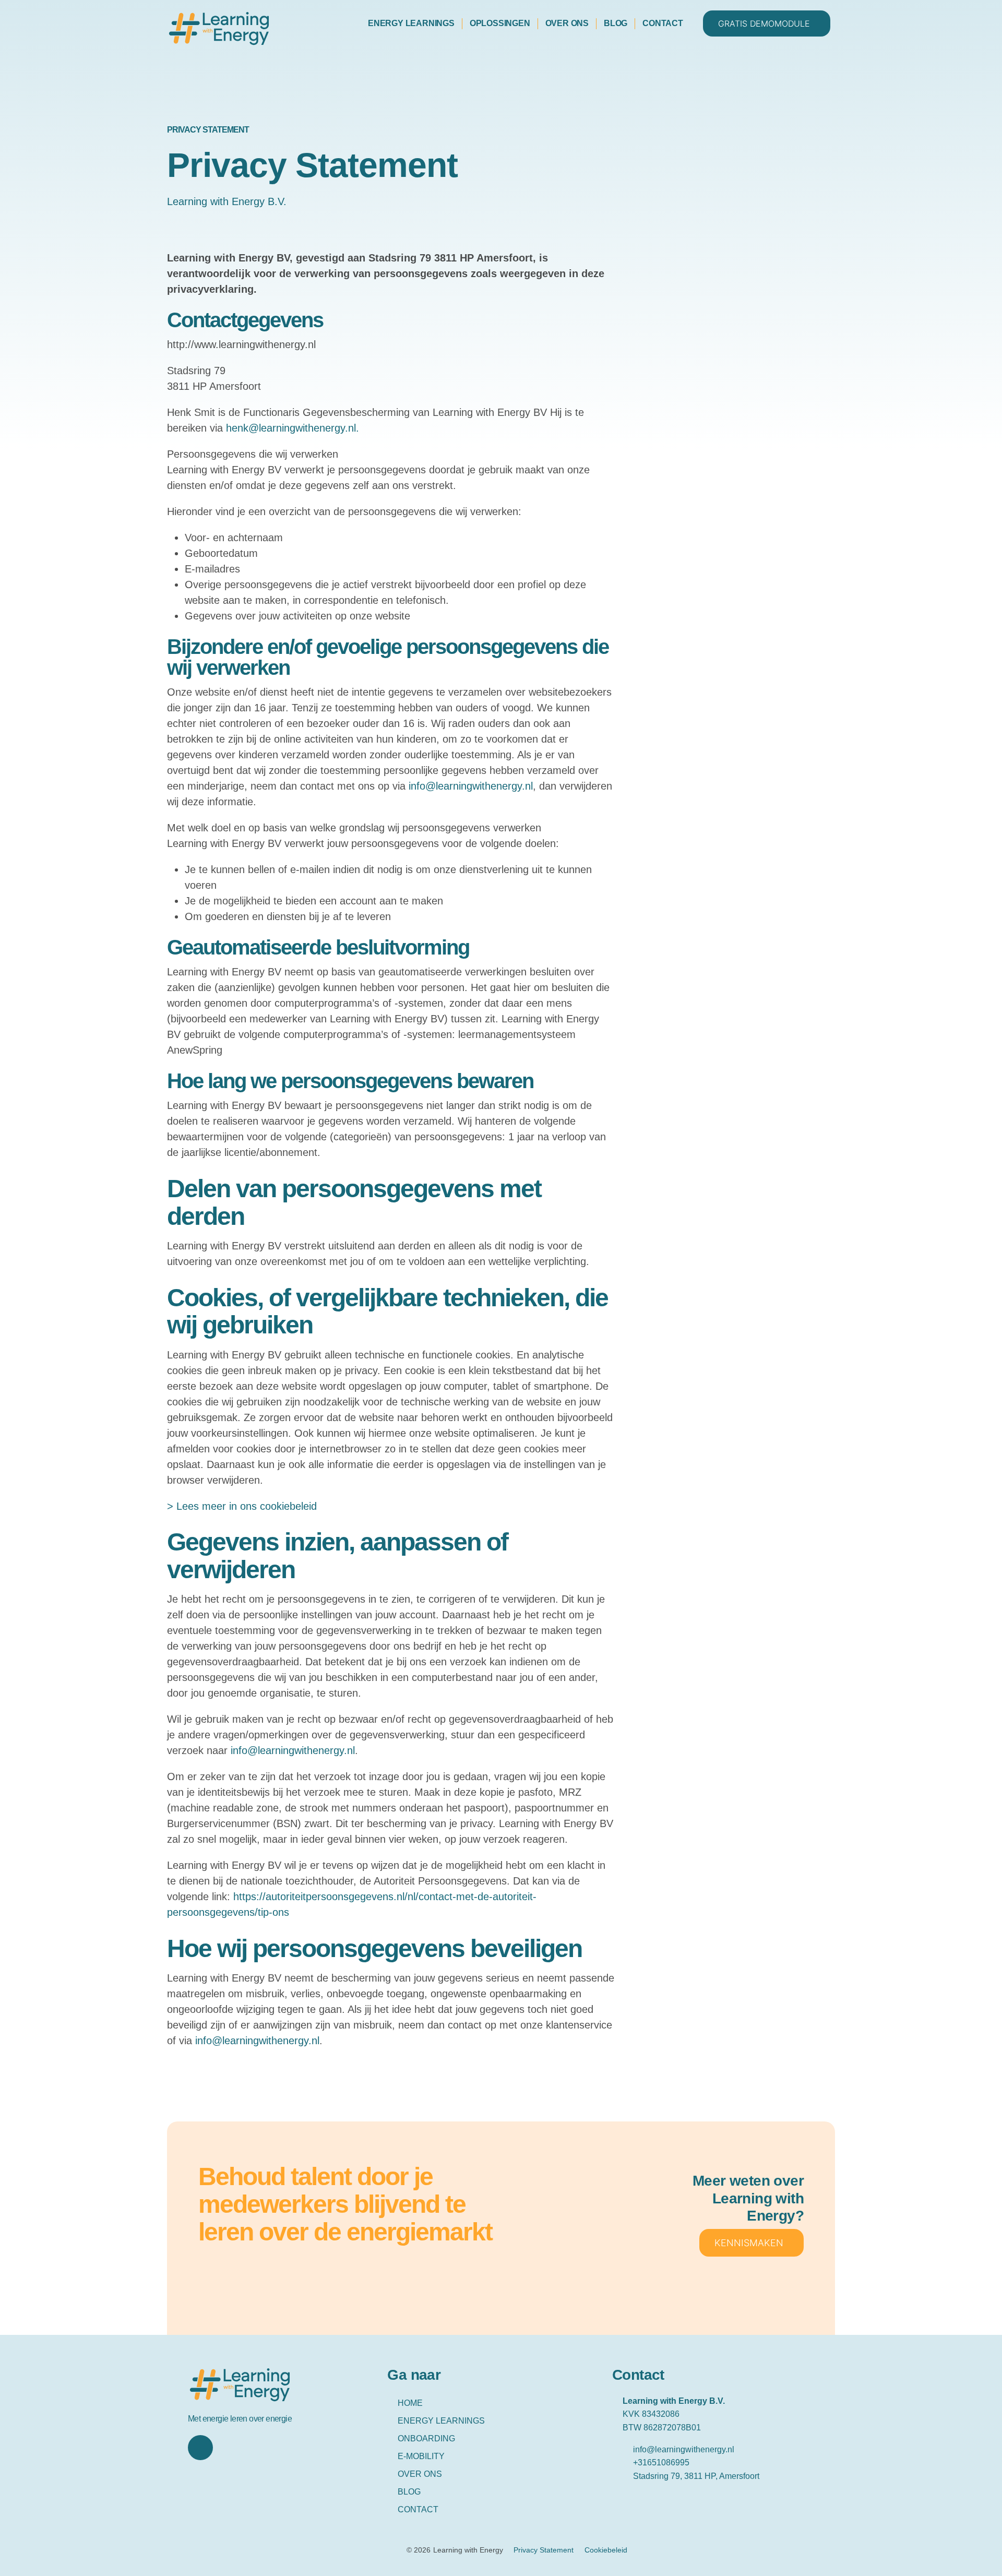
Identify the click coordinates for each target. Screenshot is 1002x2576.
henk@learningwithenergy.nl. (293, 428)
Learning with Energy (468, 2550)
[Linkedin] (200, 2448)
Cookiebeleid (606, 2550)
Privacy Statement (544, 2550)
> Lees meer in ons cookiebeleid (242, 1506)
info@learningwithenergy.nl (471, 786)
